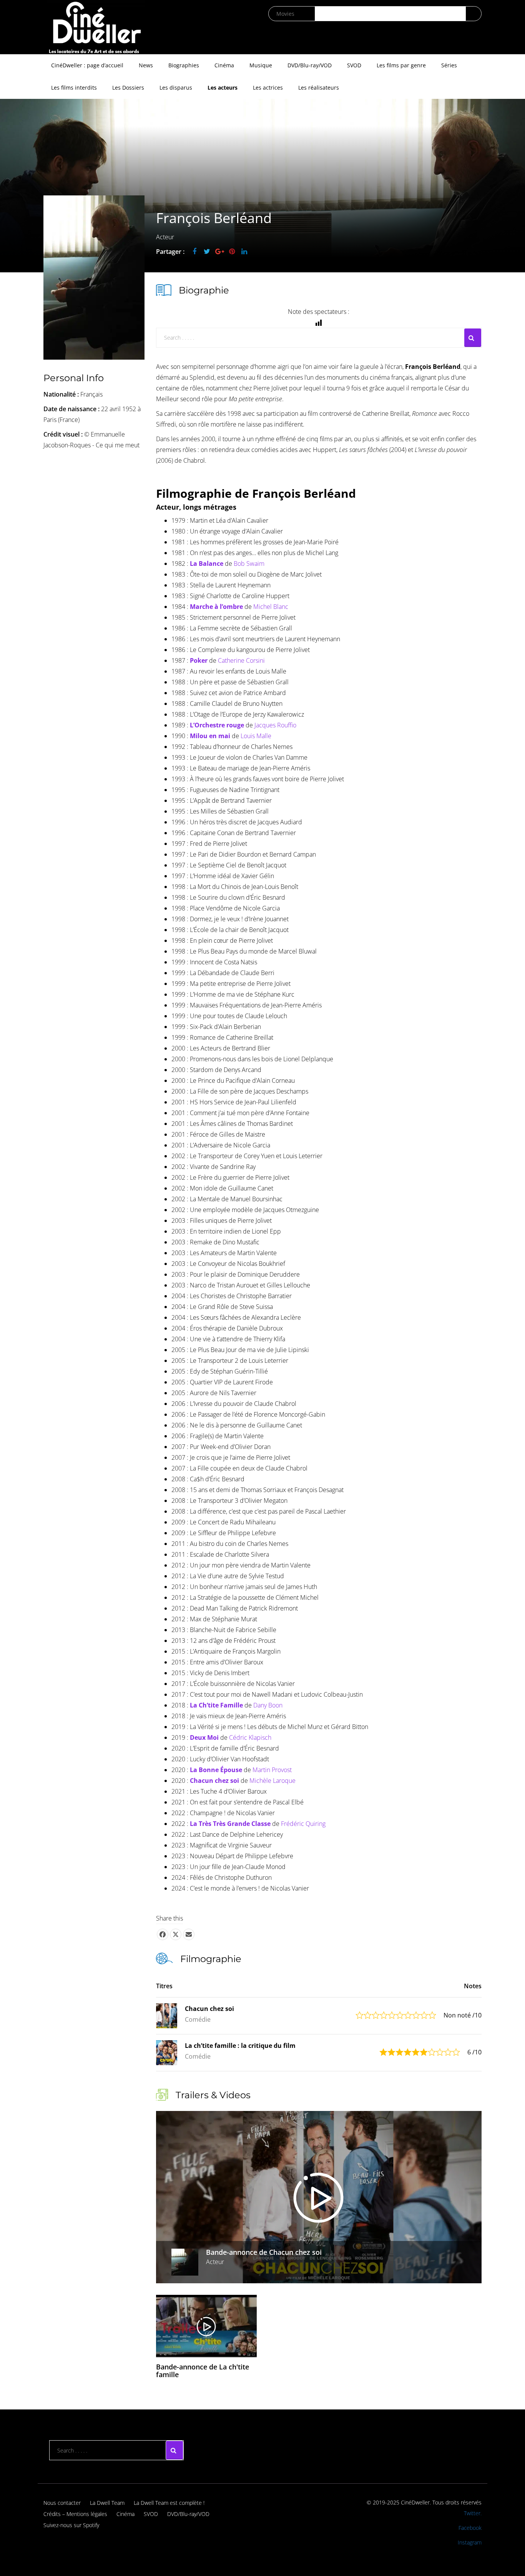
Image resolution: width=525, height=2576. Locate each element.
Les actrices (268, 88)
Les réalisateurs (319, 88)
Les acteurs (223, 88)
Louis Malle (256, 736)
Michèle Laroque (272, 1781)
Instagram (470, 2542)
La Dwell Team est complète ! (169, 2503)
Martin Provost (272, 1770)
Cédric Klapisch (250, 1737)
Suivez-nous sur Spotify (71, 2525)
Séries (449, 65)
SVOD (354, 65)
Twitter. (473, 2513)
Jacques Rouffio (275, 725)
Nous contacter (62, 2503)
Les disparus (176, 88)
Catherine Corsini (241, 660)
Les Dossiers (128, 88)
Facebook (470, 2528)
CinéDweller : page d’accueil (87, 65)
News (146, 65)
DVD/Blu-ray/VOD (310, 65)
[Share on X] (176, 1934)
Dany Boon (268, 1705)
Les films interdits (74, 88)
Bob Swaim (249, 564)
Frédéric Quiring (303, 1824)
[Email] (189, 1934)
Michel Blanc (271, 607)
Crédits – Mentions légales (75, 2514)
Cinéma (224, 65)
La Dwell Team (107, 2503)
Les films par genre (401, 65)
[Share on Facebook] (163, 1934)
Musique (261, 65)
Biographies (184, 65)
